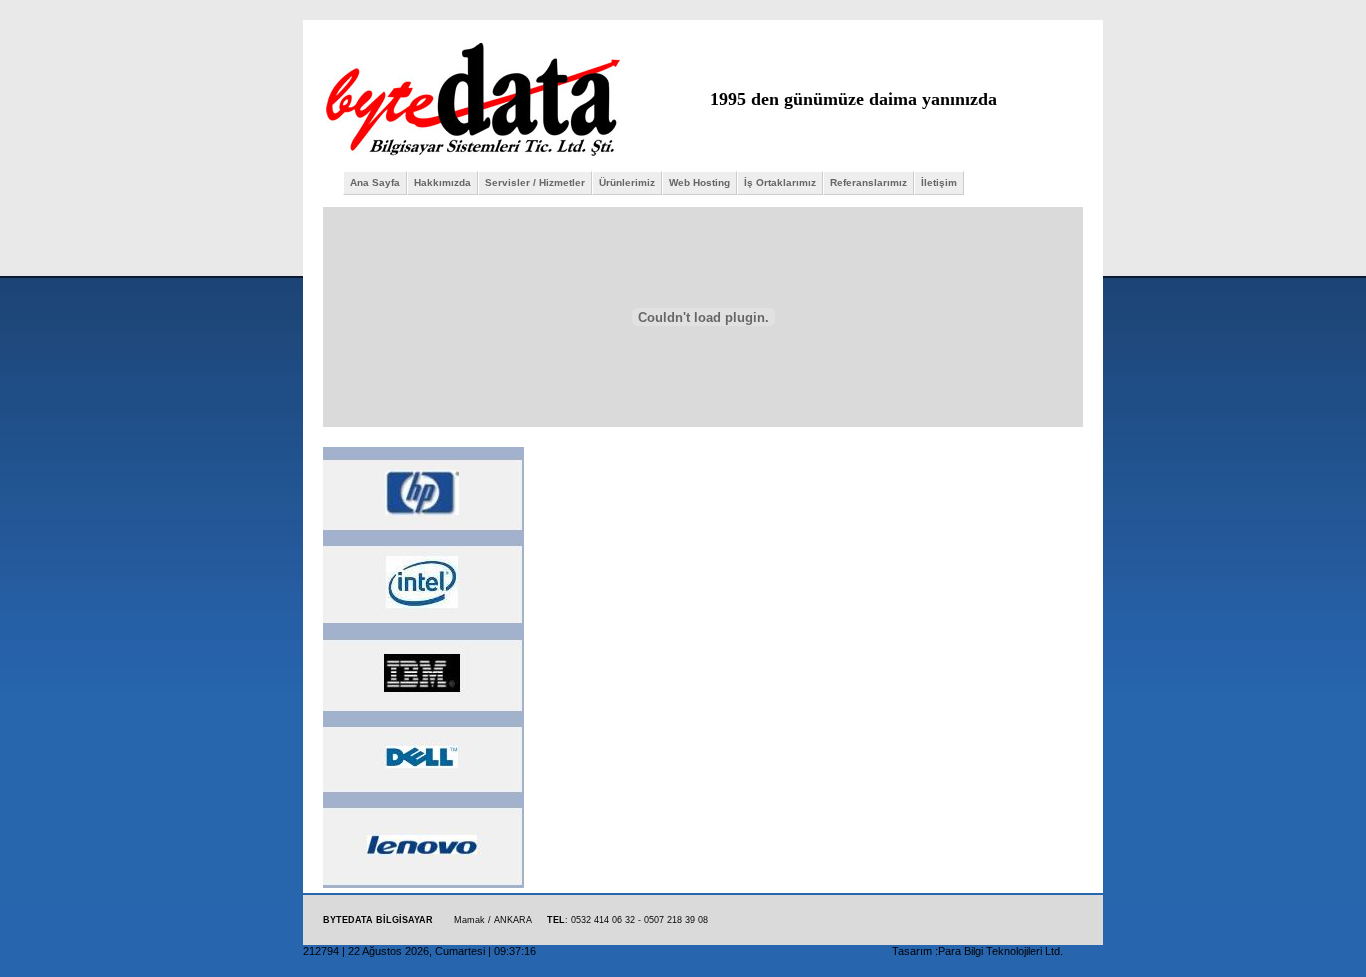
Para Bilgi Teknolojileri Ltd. (1000, 951)
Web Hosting (699, 182)
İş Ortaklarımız (780, 182)
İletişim (939, 182)
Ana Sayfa (375, 182)
